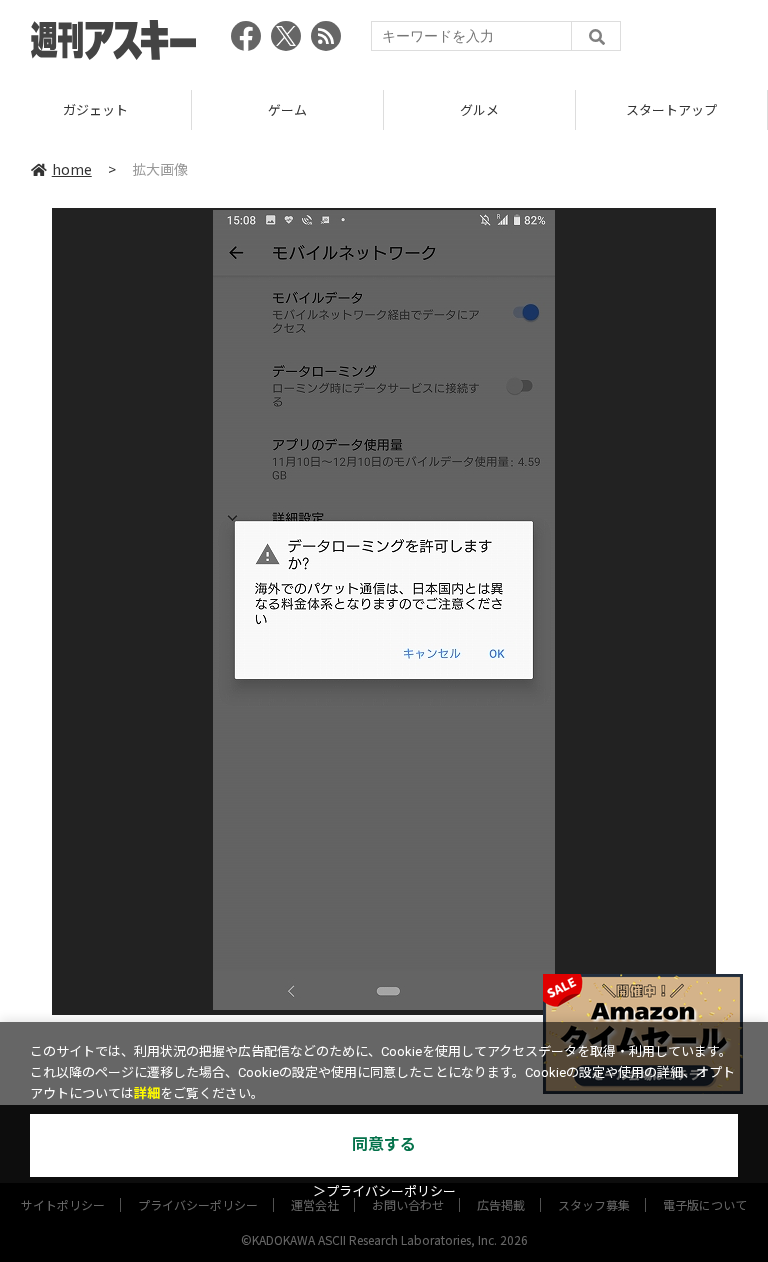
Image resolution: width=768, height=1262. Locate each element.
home (72, 169)
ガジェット (95, 109)
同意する (384, 1144)
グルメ (479, 109)
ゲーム (287, 109)
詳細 (147, 1093)
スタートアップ (671, 109)
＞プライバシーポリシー (384, 1191)
